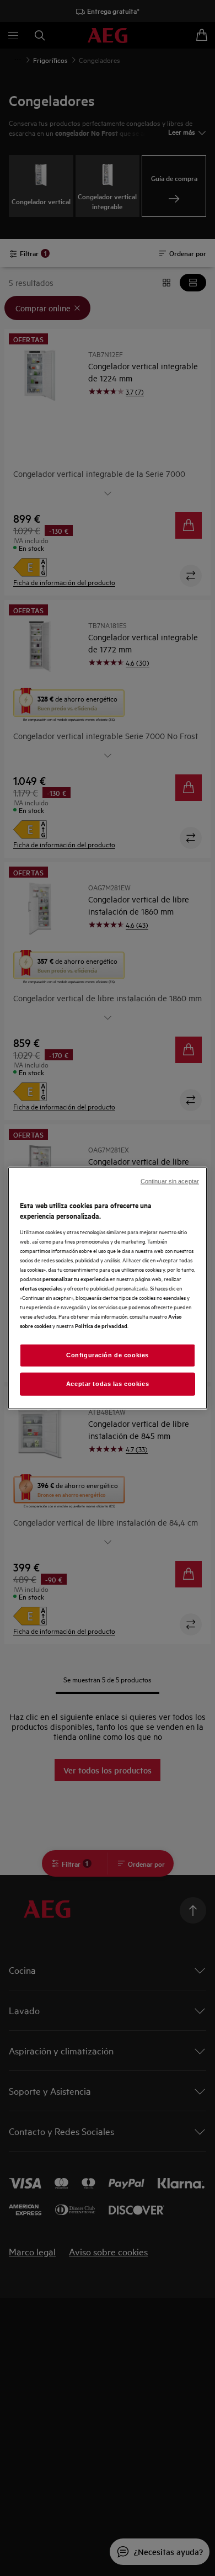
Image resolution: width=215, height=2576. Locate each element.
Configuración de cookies (108, 1355)
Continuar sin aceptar (170, 1181)
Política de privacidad (101, 1326)
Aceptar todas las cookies (108, 1384)
